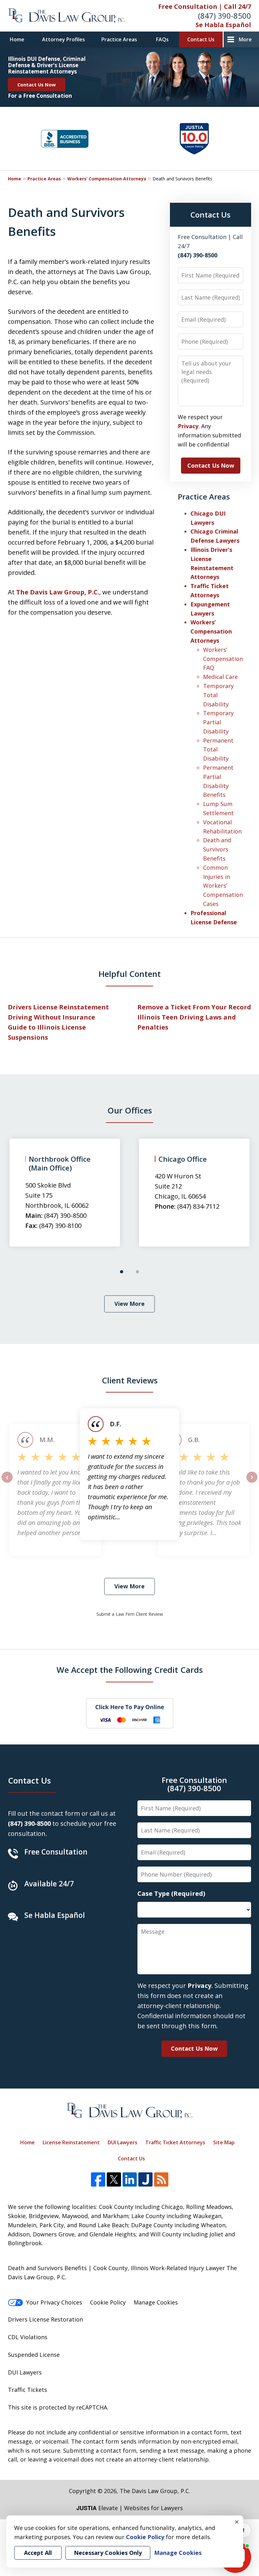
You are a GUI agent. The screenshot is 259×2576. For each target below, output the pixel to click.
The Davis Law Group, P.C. (58, 592)
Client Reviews (130, 1380)
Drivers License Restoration (45, 2319)
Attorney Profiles (63, 39)
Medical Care (220, 677)
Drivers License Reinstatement (58, 1007)
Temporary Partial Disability (218, 722)
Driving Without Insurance (51, 1017)
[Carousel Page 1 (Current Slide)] (122, 1272)
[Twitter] (114, 2179)
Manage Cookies (156, 2302)
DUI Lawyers (123, 2142)
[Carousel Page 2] (137, 1272)
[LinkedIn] (130, 2179)
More (245, 39)
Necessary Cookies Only (108, 2553)
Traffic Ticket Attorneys (175, 2142)
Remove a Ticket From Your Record (194, 1007)
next (252, 1482)
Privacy (188, 426)
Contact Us (201, 39)
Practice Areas (119, 39)
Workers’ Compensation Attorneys (107, 179)
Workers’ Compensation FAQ (223, 659)
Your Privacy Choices (54, 2302)
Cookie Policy (108, 2302)
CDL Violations (28, 2337)
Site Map (224, 2142)
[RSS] (161, 2179)
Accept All (38, 2553)
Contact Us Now (37, 85)
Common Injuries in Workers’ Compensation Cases (223, 886)
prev (7, 1482)
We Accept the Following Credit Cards (130, 1670)
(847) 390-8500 (225, 16)
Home (17, 39)
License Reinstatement (71, 2142)
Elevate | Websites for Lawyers (130, 2508)
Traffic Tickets (27, 2390)
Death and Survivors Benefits (217, 849)
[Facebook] (98, 2179)
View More (129, 1304)
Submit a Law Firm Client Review (130, 1614)
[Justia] (145, 2179)
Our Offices (130, 1110)
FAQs (162, 39)
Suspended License (34, 2355)
